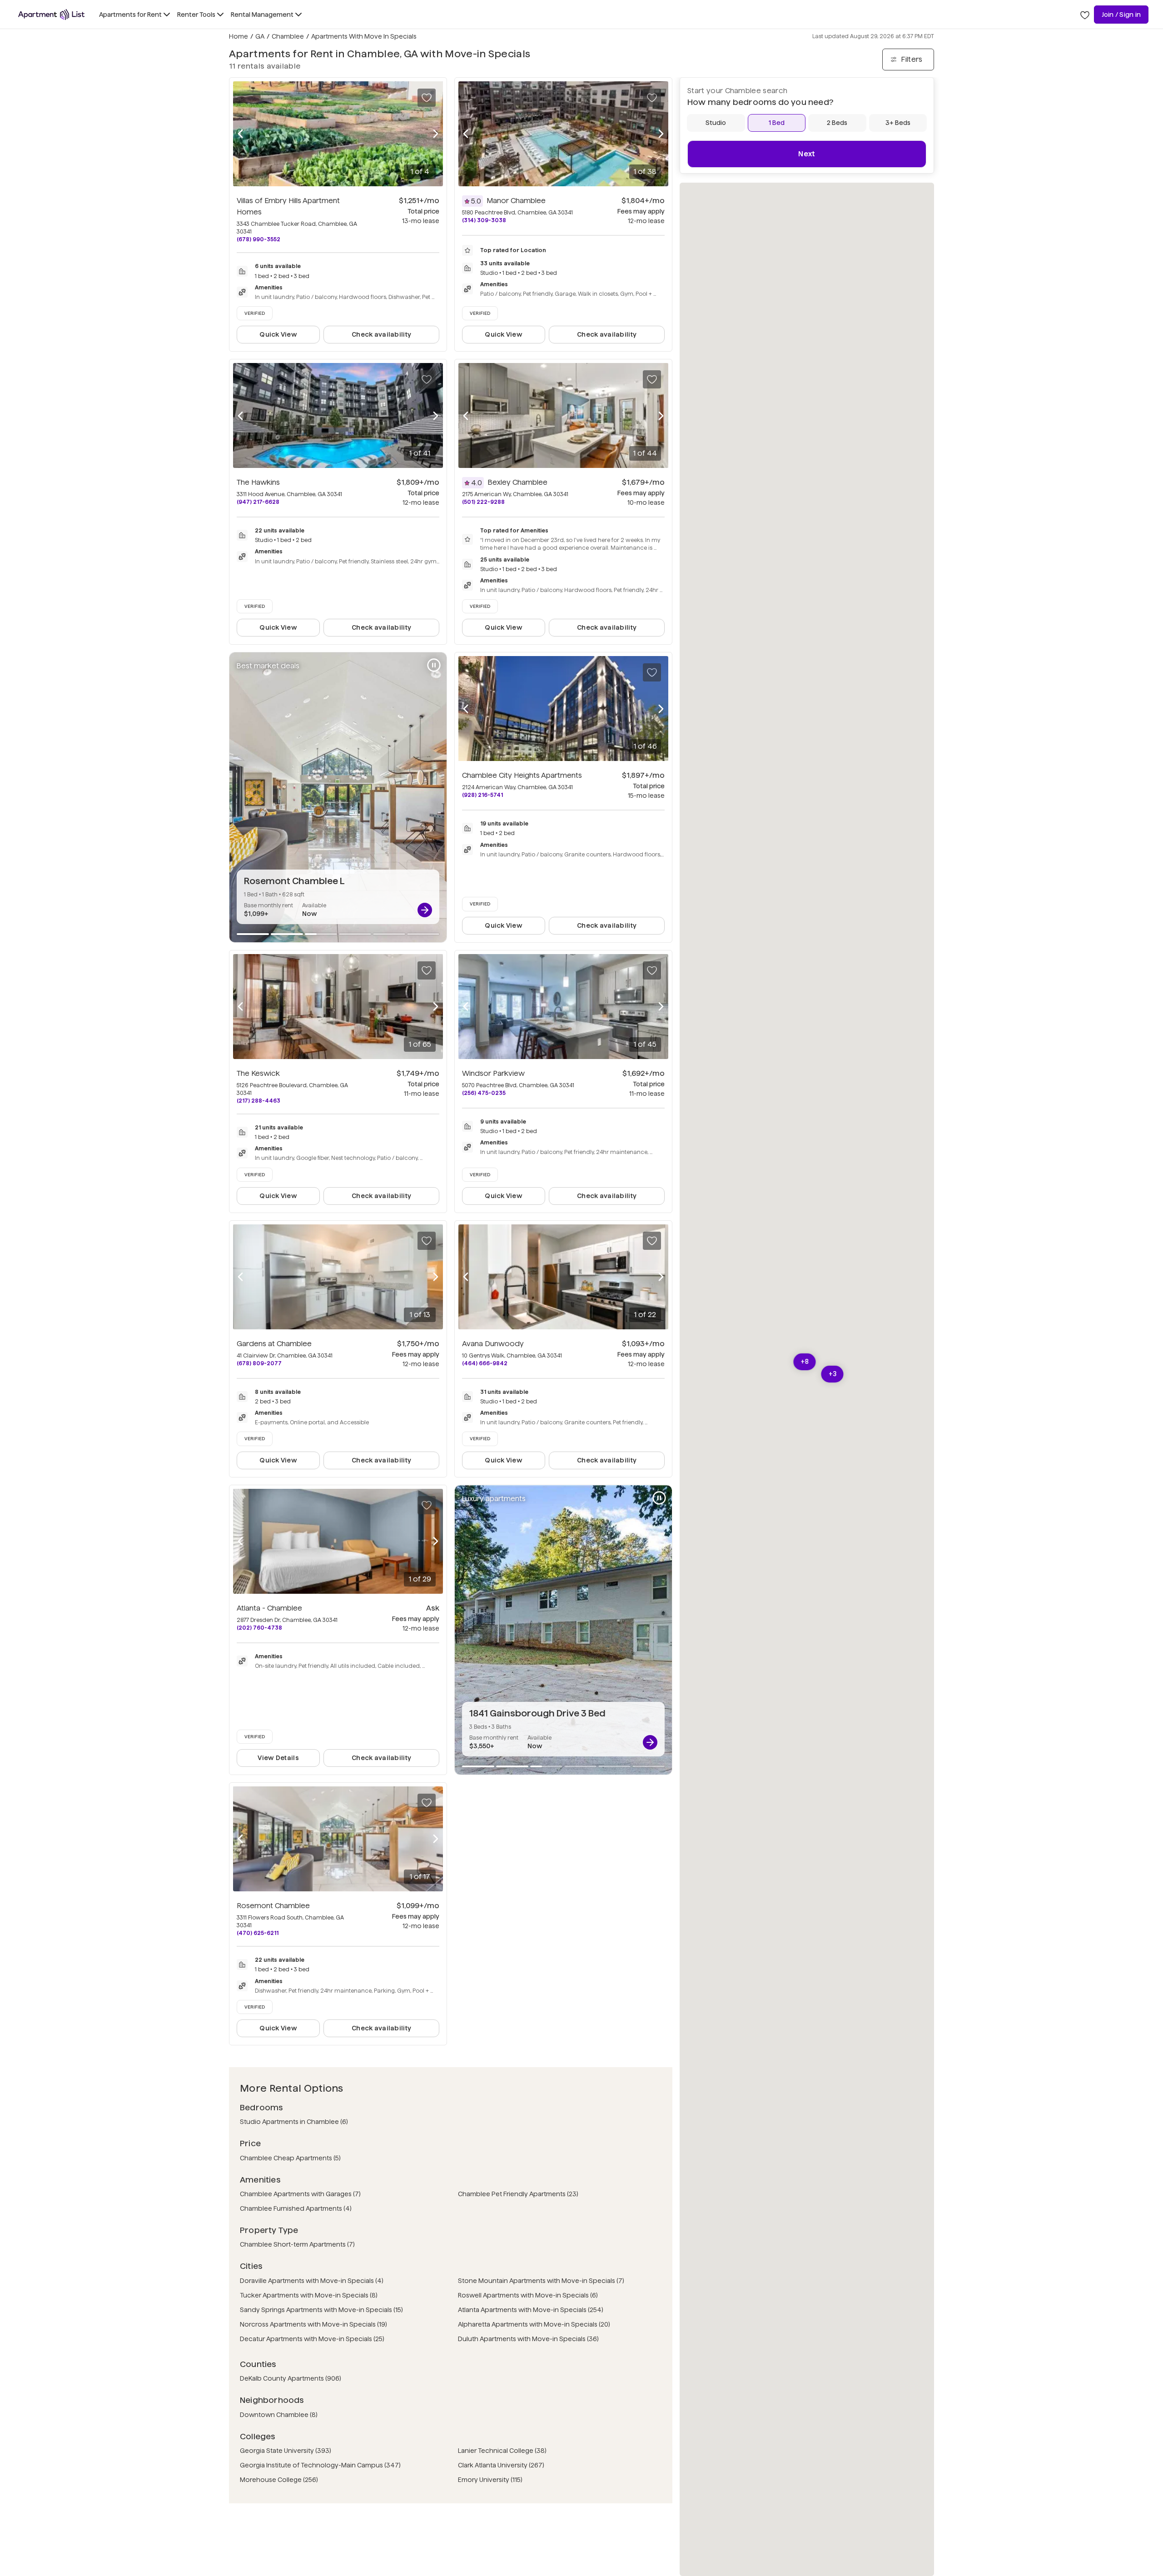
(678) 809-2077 (259, 1363)
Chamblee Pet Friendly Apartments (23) (518, 2194)
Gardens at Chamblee (274, 1344)
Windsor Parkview (493, 1073)
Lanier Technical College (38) (502, 2451)
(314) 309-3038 (484, 220)
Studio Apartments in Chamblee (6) (294, 2122)
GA (260, 36)
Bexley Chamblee (517, 482)
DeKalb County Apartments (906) (291, 2378)
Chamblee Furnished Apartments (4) (296, 2208)
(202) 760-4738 (259, 1628)
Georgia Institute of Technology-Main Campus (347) (320, 2465)
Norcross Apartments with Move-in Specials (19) (313, 2324)
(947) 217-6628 (258, 502)
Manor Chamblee (516, 201)
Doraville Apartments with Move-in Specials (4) (312, 2281)
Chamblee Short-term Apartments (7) (297, 2244)
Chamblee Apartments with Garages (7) (300, 2194)
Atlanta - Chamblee (269, 1608)
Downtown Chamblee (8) (279, 2415)
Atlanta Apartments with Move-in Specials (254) (531, 2310)
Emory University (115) (490, 2480)
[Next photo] (436, 134)
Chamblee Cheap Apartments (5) (290, 2158)
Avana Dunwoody (493, 1344)
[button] (832, 1374)
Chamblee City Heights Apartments (522, 775)
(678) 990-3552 (258, 239)
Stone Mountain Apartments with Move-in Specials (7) (541, 2281)
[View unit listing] (425, 910)
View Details (278, 1758)
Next (807, 154)
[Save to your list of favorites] (427, 98)
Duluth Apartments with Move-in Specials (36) (528, 2339)
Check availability (381, 334)
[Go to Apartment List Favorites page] (1085, 15)
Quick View (278, 334)
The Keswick (258, 1073)
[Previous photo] (240, 134)
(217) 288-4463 (258, 1101)
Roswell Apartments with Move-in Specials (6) (528, 2295)
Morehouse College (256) (279, 2480)
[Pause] (434, 665)
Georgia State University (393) (286, 2451)
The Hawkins (258, 482)
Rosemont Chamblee (273, 1906)
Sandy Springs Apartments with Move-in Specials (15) (321, 2310)
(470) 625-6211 (258, 1933)
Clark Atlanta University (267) (501, 2465)
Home (239, 36)
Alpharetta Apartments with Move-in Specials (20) (534, 2324)
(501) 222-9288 (483, 502)
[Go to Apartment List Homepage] (51, 15)
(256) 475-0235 (484, 1093)
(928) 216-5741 (482, 795)
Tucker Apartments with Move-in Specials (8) (309, 2295)
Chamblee (288, 36)
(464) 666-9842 (485, 1363)
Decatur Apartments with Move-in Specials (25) (312, 2339)
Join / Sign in (1121, 15)
